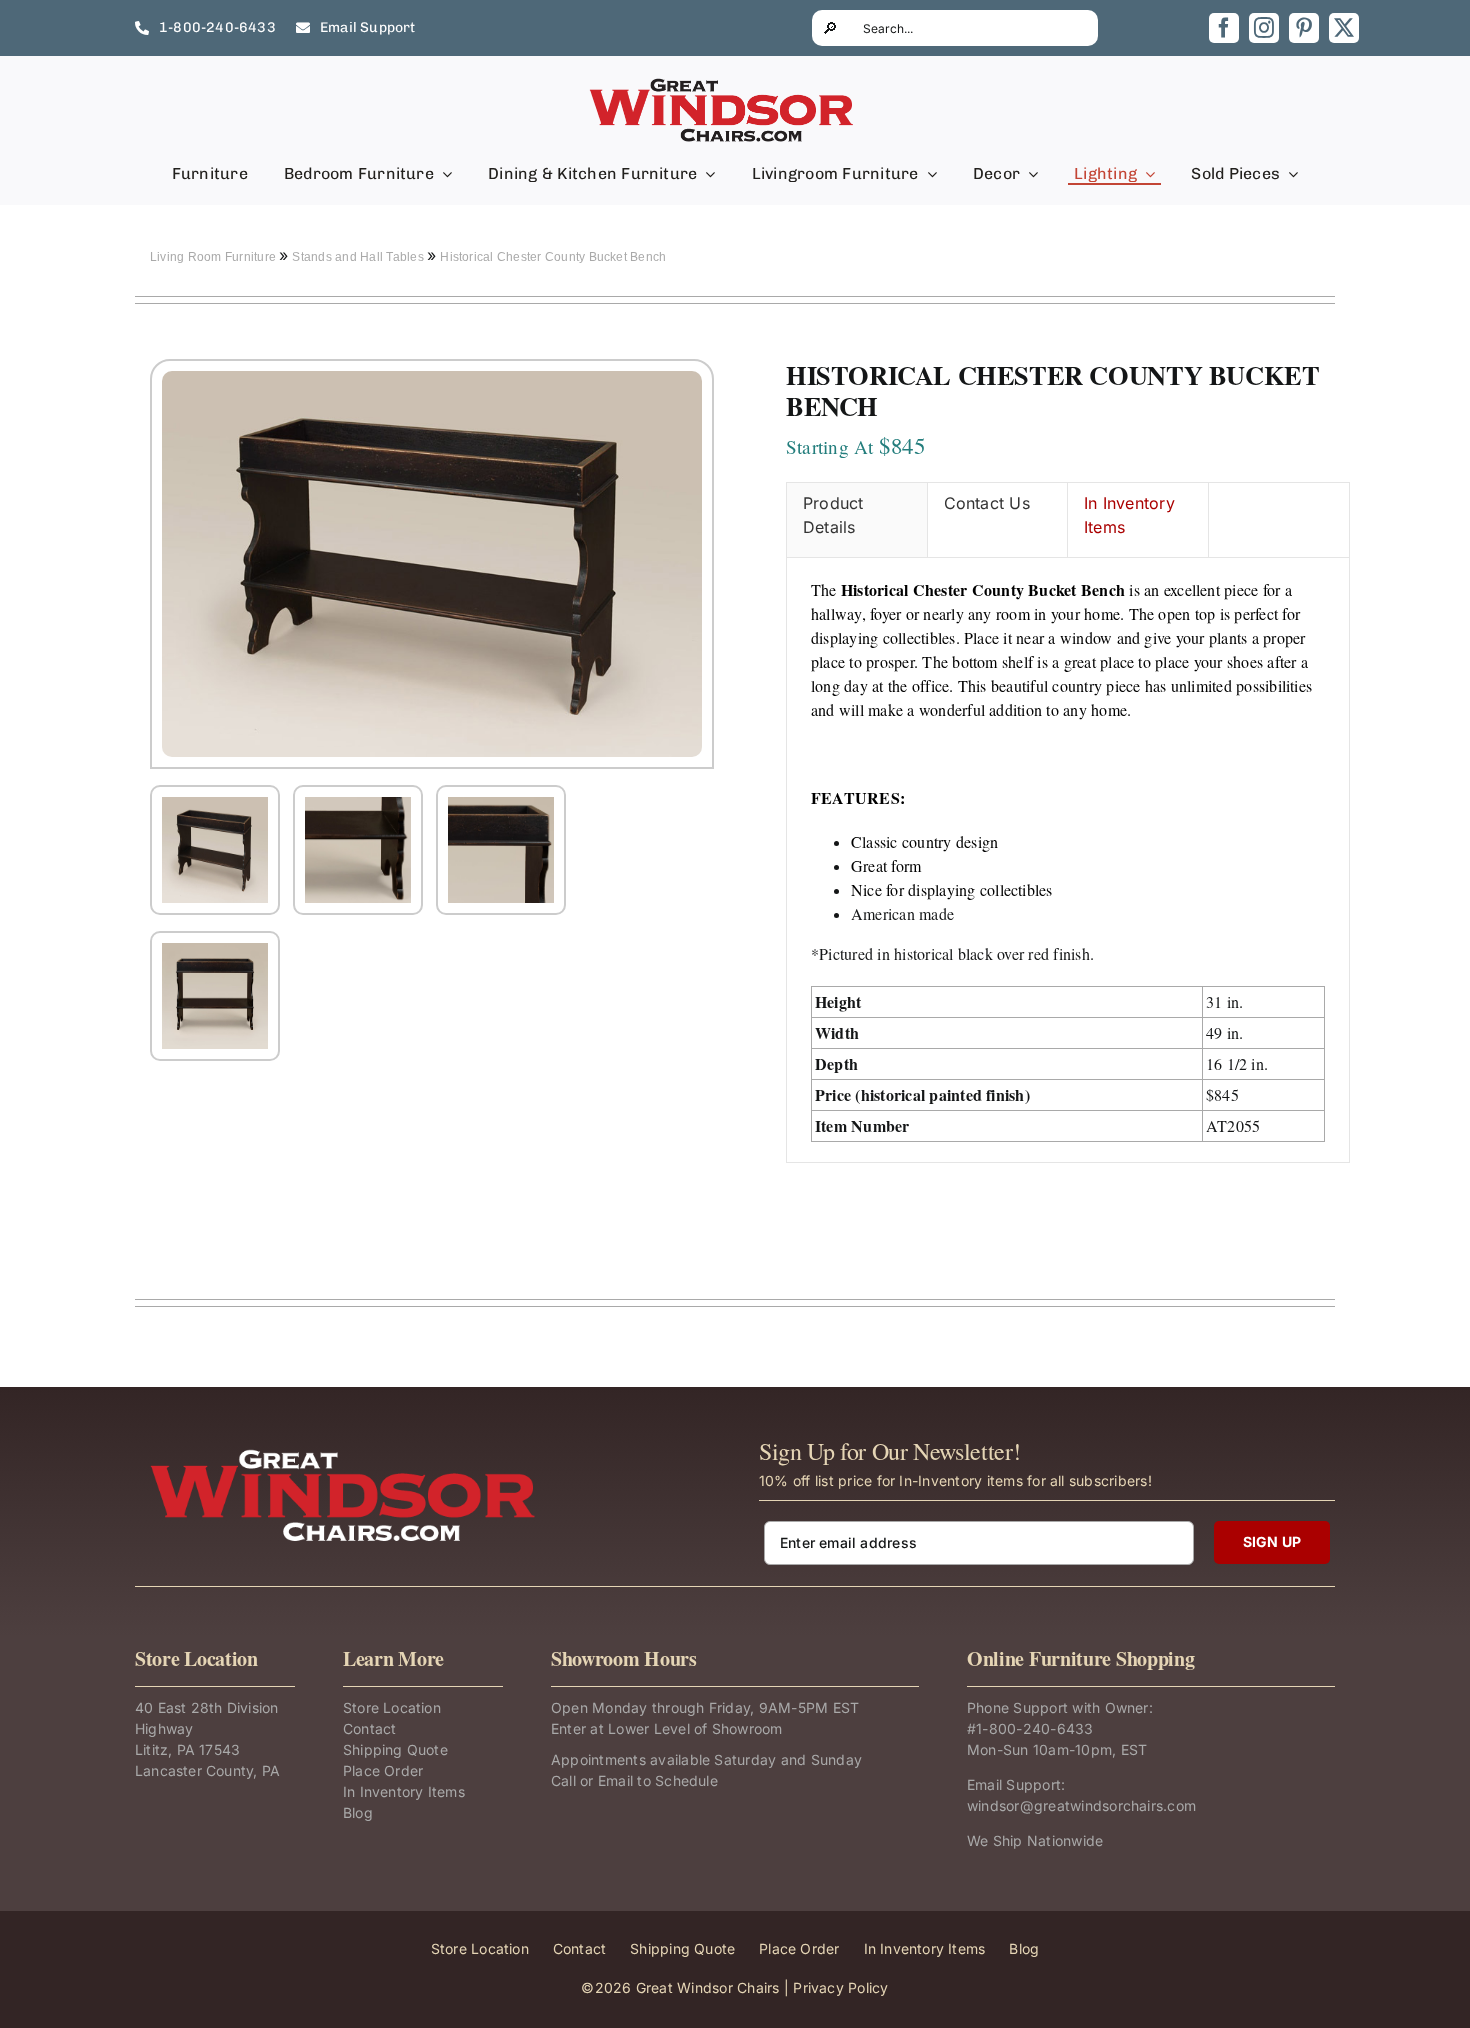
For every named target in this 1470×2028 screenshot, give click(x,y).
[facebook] (1224, 28)
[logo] (723, 84)
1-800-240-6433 (1034, 1728)
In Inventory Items (1129, 515)
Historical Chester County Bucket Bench (553, 257)
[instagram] (1264, 28)
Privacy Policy (840, 1987)
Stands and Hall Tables (359, 257)
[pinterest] (1304, 28)
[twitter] (1344, 28)
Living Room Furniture (214, 257)
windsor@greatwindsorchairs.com (1081, 1805)
